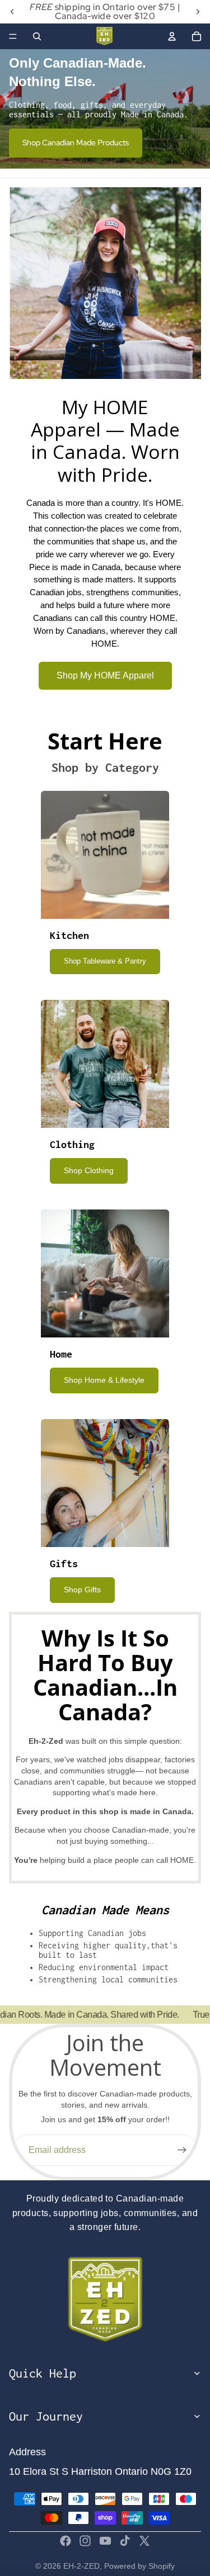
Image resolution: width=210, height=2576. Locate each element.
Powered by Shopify (139, 2566)
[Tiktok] (125, 2541)
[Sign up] (182, 2150)
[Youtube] (105, 2541)
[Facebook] (66, 2541)
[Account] (172, 36)
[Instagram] (85, 2541)
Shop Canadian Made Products (76, 143)
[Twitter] (144, 2541)
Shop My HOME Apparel (105, 675)
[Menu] (13, 36)
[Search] (37, 36)
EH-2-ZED (81, 2566)
